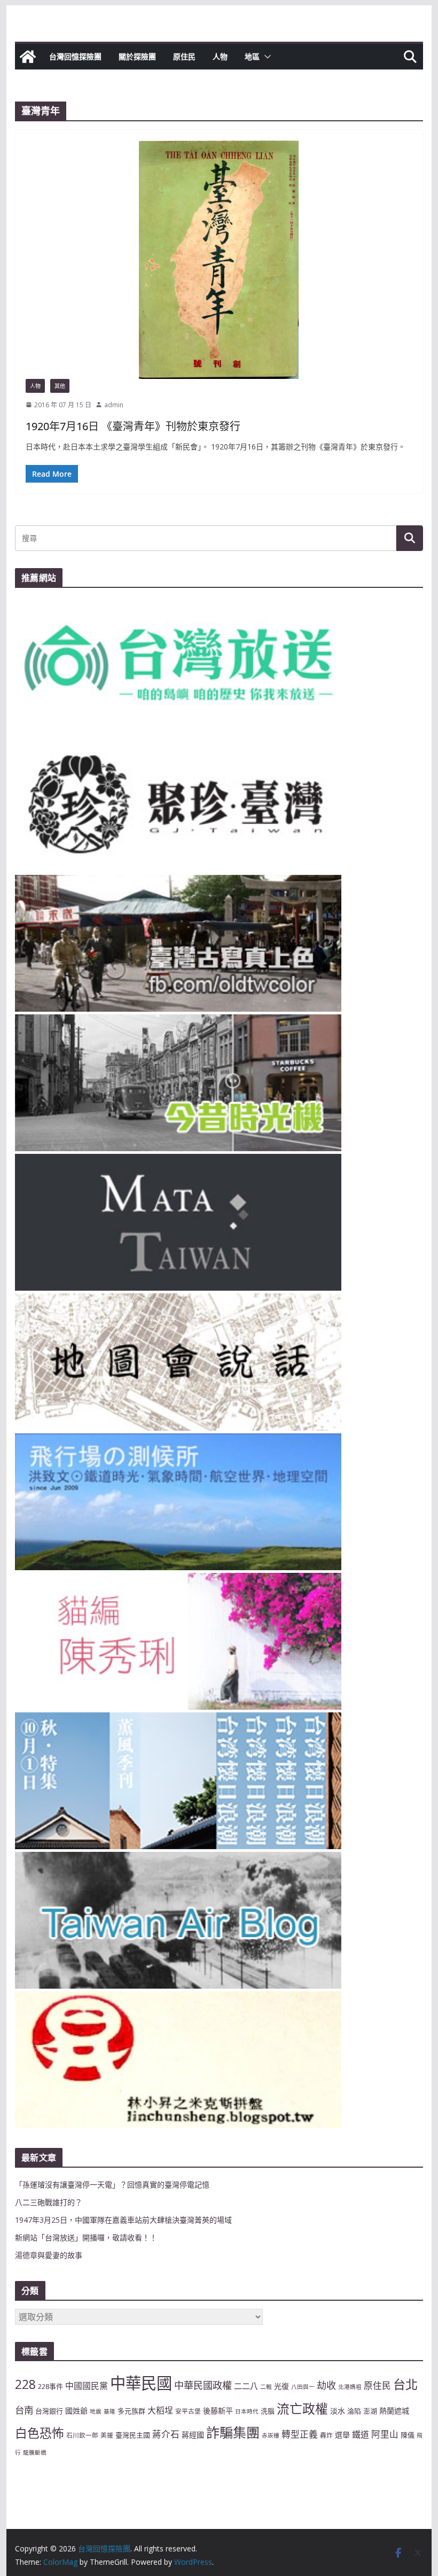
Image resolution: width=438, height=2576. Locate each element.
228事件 (50, 2386)
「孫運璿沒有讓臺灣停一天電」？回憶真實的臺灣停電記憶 (112, 2185)
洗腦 (268, 2411)
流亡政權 (302, 2408)
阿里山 (385, 2434)
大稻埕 (160, 2410)
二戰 (266, 2387)
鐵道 (361, 2434)
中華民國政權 (203, 2385)
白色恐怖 (40, 2433)
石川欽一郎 (82, 2435)
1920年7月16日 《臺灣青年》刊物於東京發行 (133, 426)
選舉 (342, 2435)
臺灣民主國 (133, 2435)
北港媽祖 (350, 2387)
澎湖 (370, 2411)
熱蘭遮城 (394, 2411)
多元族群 (131, 2411)
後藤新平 (218, 2411)
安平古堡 (188, 2411)
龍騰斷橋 (35, 2453)
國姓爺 (76, 2411)
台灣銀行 (49, 2411)
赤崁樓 (271, 2435)
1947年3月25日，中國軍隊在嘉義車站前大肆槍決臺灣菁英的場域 (123, 2220)
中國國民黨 (87, 2386)
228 (25, 2384)
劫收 (326, 2385)
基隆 (109, 2411)
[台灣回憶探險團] (28, 57)
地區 (252, 56)
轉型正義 (300, 2434)
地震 (96, 2411)
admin (114, 405)
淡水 (338, 2411)
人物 (220, 56)
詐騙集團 (233, 2432)
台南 (24, 2410)
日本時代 (247, 2411)
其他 (60, 386)
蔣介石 (166, 2434)
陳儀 (408, 2435)
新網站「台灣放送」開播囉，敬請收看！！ (86, 2237)
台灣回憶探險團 (75, 56)
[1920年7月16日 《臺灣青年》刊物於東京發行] (219, 259)
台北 (405, 2384)
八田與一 (303, 2387)
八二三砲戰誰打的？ (49, 2202)
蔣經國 (193, 2435)
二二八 (246, 2386)
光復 (281, 2386)
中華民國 (141, 2383)
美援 (107, 2435)
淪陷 (354, 2411)
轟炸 (326, 2435)
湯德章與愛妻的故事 (49, 2255)
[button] (265, 57)
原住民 (184, 56)
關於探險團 (137, 56)
